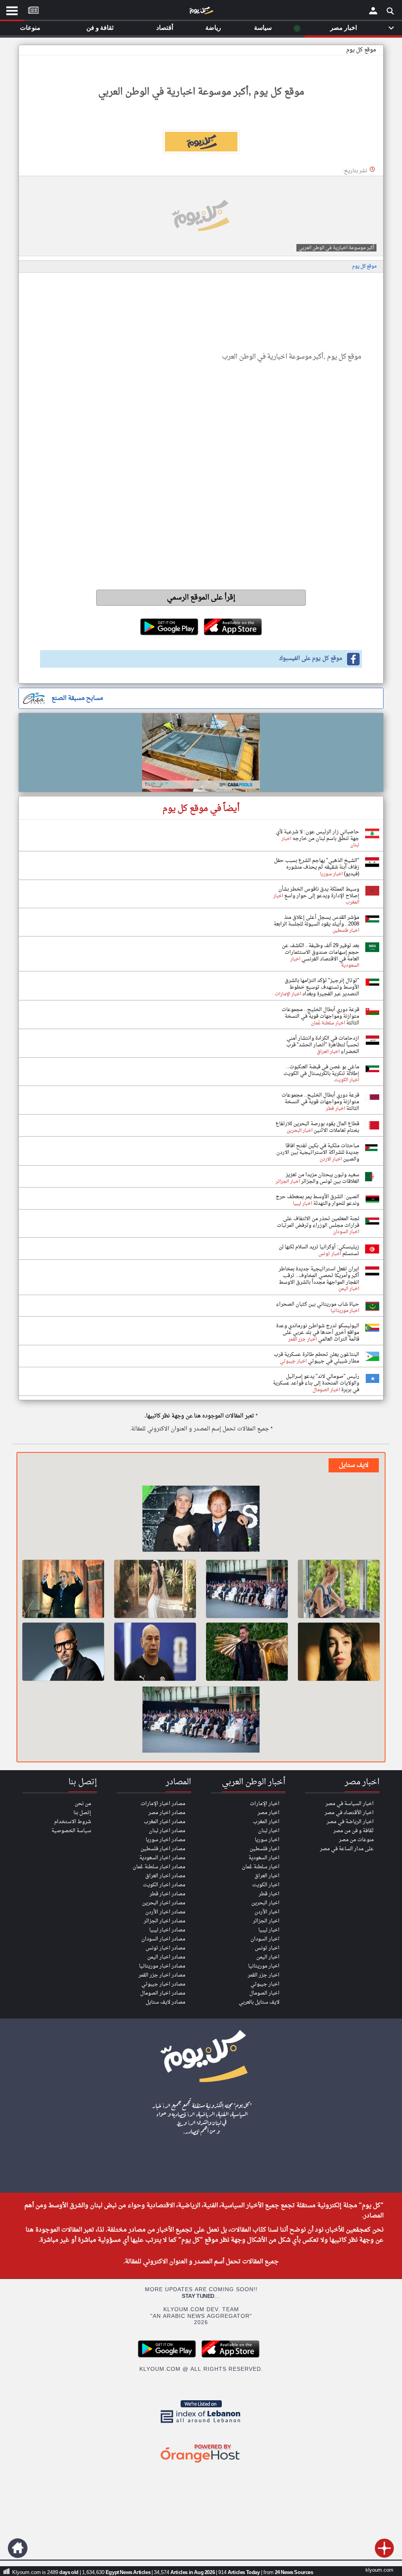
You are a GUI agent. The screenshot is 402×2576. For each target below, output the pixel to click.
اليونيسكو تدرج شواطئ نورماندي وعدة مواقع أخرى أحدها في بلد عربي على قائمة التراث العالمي (318, 1333)
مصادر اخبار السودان (163, 1939)
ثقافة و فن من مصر (354, 1831)
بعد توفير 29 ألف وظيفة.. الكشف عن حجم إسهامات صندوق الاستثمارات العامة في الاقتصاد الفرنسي (321, 952)
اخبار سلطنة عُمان (261, 1867)
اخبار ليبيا (269, 1930)
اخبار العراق (267, 1876)
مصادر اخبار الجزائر (164, 1921)
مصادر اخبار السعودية (162, 1858)
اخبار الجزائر (266, 1921)
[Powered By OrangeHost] (201, 2463)
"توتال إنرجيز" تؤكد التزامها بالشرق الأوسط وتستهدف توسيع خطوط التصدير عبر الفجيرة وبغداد (322, 987)
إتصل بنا (82, 1813)
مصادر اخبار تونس (165, 1948)
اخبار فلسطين (265, 1849)
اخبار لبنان (269, 1831)
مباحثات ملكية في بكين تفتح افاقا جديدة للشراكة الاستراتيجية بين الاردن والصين (318, 1152)
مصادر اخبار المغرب (164, 1822)
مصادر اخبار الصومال (163, 1993)
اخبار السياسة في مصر (350, 1804)
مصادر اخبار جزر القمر (162, 1975)
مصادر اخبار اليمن (166, 1957)
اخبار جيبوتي (265, 1984)
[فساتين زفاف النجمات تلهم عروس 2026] (155, 1589)
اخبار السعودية (264, 1858)
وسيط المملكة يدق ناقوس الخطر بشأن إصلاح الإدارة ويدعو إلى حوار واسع (319, 893)
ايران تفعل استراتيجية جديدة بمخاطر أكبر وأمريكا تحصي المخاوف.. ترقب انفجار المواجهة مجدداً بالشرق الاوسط (319, 1276)
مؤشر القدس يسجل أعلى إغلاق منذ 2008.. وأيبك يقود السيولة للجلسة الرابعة (316, 921)
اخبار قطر (269, 1894)
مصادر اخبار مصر (167, 1813)
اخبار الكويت (266, 1885)
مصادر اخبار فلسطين (163, 1849)
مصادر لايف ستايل (165, 2002)
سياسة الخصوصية (71, 1831)
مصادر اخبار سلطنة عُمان (159, 1867)
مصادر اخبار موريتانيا (162, 1966)
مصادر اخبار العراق (165, 1876)
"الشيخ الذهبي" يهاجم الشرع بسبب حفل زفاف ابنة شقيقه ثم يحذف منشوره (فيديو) (317, 867)
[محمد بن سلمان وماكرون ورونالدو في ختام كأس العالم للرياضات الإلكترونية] (247, 1589)
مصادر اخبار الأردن (165, 1912)
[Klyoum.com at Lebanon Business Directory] (201, 2424)
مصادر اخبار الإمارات (163, 1804)
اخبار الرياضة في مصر (350, 1822)
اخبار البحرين (265, 1903)
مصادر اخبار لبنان (167, 1831)
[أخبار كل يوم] (201, 12)
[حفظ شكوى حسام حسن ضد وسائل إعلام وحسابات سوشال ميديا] (155, 1652)
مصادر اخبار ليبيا (167, 1930)
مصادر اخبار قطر (167, 1894)
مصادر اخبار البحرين (164, 1903)
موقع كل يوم (361, 50)
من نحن (83, 1804)
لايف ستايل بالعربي (259, 2002)
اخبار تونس (267, 1948)
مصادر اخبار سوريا (165, 1840)
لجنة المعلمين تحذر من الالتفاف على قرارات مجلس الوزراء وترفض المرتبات (318, 1222)
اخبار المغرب (266, 1822)
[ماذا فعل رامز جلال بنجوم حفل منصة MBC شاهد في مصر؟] (247, 1652)
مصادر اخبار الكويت (164, 1885)
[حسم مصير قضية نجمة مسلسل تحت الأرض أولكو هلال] (339, 1652)
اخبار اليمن (268, 1957)
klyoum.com (379, 2570)
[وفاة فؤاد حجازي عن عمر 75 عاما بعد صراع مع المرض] (63, 1589)
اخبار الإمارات (265, 1804)
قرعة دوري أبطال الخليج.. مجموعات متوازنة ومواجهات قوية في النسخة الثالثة (320, 1016)
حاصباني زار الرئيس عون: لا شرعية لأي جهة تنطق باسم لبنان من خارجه (318, 835)
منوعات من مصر (356, 1840)
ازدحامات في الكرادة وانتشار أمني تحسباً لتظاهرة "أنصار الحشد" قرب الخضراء (323, 1045)
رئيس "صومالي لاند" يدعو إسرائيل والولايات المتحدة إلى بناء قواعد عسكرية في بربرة (316, 1383)
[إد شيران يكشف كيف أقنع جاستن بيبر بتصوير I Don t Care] (201, 1520)
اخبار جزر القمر (264, 1975)
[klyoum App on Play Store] (169, 2356)
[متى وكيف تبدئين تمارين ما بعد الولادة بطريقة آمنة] (339, 1589)
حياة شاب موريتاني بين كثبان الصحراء (318, 1304)
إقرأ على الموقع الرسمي (201, 598)
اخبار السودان (265, 1939)
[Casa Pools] (201, 752)
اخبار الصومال (264, 1993)
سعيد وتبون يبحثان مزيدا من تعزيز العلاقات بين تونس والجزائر (323, 1178)
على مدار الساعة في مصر (347, 1849)
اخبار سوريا (267, 1840)
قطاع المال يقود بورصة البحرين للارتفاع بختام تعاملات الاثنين (317, 1127)
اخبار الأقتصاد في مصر (349, 1813)
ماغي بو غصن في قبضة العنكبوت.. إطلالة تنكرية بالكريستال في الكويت (321, 1070)
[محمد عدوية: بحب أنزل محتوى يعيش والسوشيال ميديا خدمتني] (63, 1652)
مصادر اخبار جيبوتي (163, 1984)
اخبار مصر (269, 1813)
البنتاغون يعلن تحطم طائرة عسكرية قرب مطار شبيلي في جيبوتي (316, 1358)
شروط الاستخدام (73, 1822)
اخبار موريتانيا (264, 1966)
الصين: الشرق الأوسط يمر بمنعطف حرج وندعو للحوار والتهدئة (317, 1200)
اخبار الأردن (267, 1912)
